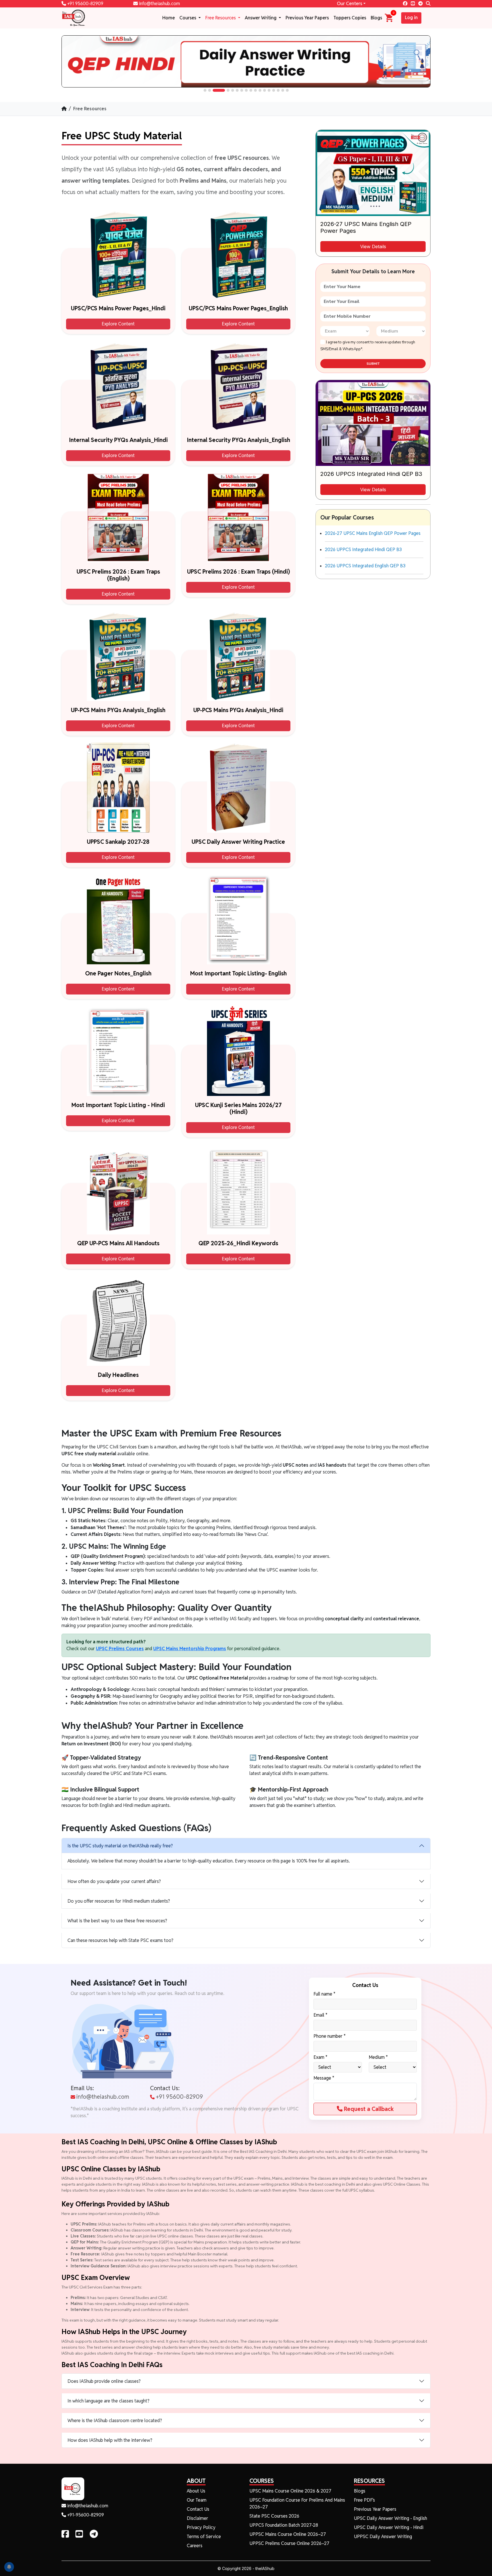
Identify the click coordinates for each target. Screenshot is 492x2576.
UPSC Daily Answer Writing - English (390, 2518)
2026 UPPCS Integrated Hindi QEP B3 (363, 550)
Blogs (376, 18)
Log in (411, 18)
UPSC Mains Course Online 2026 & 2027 (290, 2491)
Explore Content (118, 324)
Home (169, 18)
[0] (389, 18)
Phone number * (330, 2036)
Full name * (324, 1994)
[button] (205, 90)
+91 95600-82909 (85, 4)
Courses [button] (188, 18)
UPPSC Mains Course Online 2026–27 (288, 2534)
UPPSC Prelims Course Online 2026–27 (289, 2543)
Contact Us (198, 2509)
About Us (196, 2491)
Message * (324, 2078)
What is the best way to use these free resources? (117, 1921)
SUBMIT (373, 364)
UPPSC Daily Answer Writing (383, 2537)
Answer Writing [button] (261, 18)
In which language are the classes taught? (108, 2401)
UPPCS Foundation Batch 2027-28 (284, 2525)
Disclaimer (197, 2518)
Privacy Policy (201, 2527)
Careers (195, 2546)
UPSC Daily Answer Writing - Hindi (389, 2527)
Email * (320, 2015)
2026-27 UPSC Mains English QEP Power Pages (373, 533)
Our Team (197, 2500)
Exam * (320, 2057)
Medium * (378, 2057)
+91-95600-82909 (85, 2515)
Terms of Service (204, 2537)
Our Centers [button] (349, 4)
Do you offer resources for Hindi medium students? (119, 1901)
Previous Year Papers (307, 18)
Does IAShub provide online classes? (104, 2381)
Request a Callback (368, 2109)
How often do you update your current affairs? (114, 1881)
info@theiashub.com (159, 4)
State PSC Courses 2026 (274, 2516)
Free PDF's (364, 2500)
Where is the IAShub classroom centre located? (115, 2421)
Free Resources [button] (221, 18)
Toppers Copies (350, 18)
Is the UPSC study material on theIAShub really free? (120, 1846)
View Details (373, 246)
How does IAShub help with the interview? (110, 2440)
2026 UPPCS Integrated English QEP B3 (365, 566)
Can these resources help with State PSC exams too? (120, 1940)
